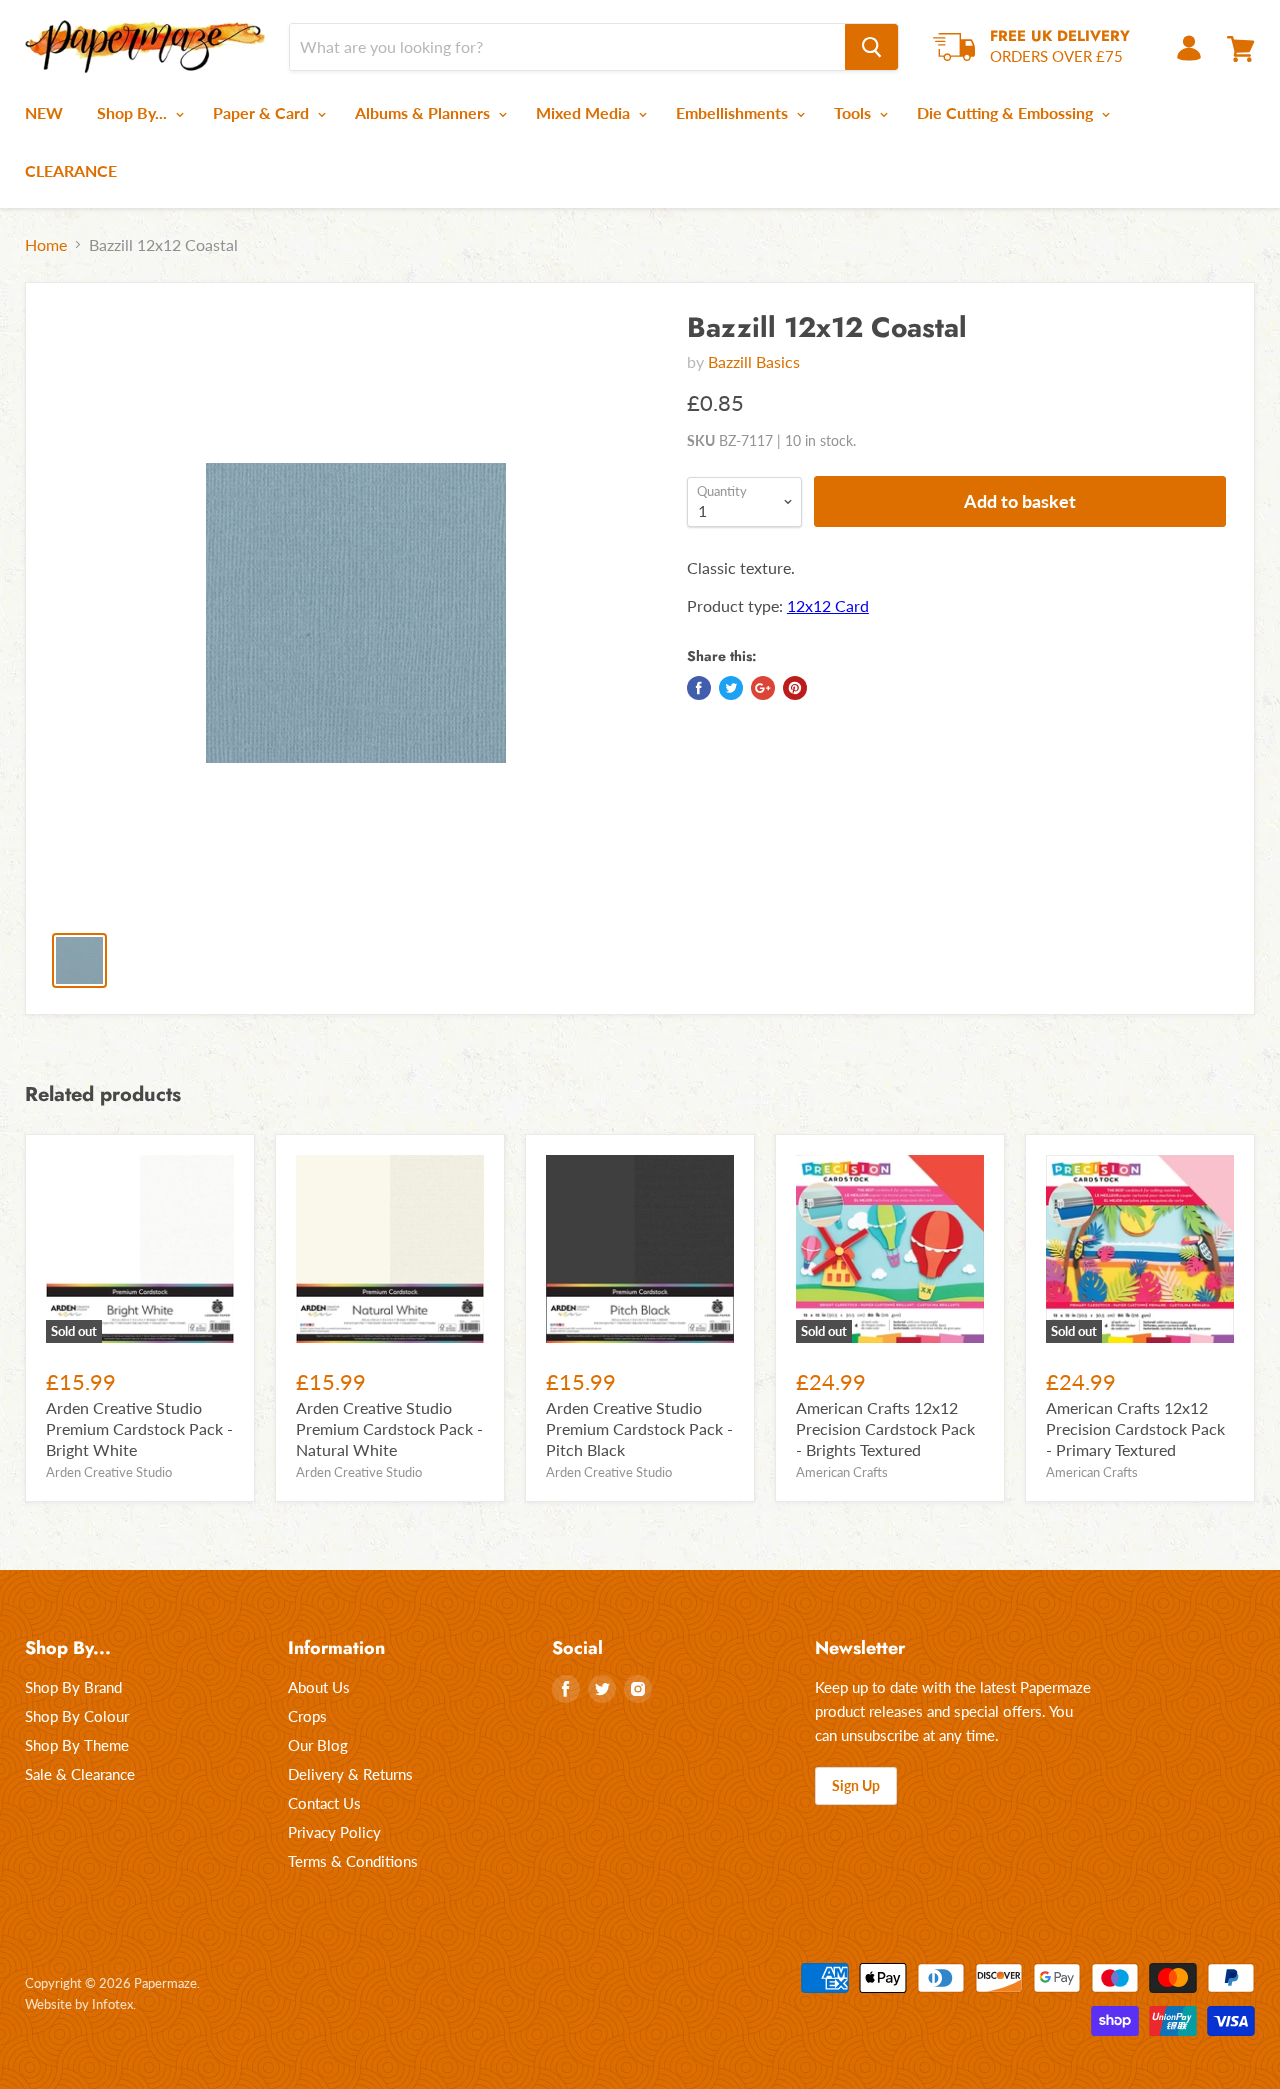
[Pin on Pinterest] (795, 688)
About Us (319, 1687)
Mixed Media (585, 112)
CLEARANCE (71, 170)
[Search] (871, 47)
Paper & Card (263, 112)
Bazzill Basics (754, 361)
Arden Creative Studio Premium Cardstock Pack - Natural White (389, 1428)
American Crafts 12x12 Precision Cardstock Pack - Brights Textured (885, 1428)
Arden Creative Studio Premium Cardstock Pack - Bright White (139, 1428)
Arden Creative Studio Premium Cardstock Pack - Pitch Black (639, 1428)
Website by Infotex (79, 2004)
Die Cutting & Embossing (1007, 112)
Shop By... (134, 112)
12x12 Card (828, 605)
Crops (307, 1716)
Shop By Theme (77, 1745)
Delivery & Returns (350, 1774)
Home (46, 245)
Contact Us (324, 1803)
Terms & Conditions (353, 1861)
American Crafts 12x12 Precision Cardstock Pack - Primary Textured (1135, 1428)
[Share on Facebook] (699, 688)
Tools (854, 112)
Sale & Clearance (80, 1774)
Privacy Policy (334, 1832)
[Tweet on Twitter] (731, 688)
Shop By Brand (73, 1687)
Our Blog (318, 1745)
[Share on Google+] (763, 688)
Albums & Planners (424, 112)
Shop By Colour (77, 1716)
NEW (44, 112)
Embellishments (734, 112)
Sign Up (856, 1785)
